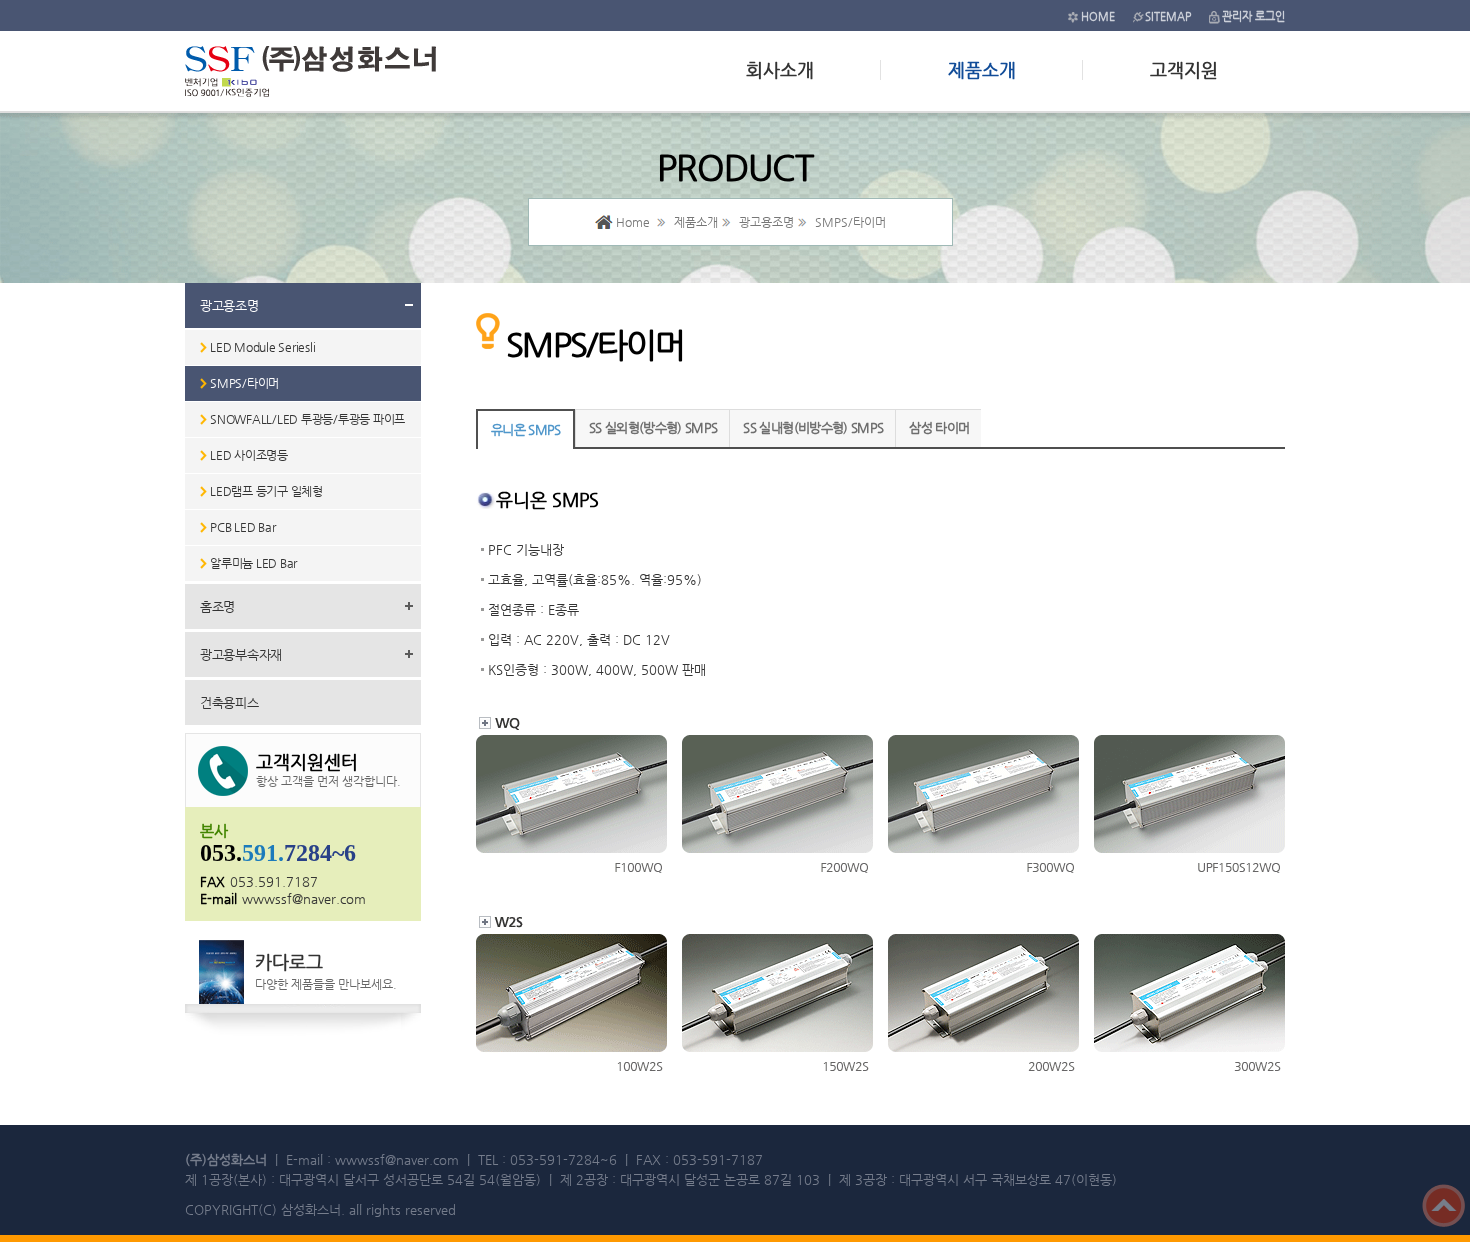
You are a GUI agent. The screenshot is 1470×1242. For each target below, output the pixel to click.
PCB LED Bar (242, 527)
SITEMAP (1168, 16)
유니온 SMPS (526, 429)
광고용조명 (229, 305)
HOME (1098, 16)
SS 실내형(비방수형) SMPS (813, 427)
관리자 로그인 (1253, 16)
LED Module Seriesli (262, 347)
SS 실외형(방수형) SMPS (653, 427)
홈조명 (217, 606)
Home (633, 222)
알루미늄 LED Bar (253, 563)
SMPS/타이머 (244, 383)
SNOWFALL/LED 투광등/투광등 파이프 (307, 419)
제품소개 (982, 69)
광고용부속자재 (241, 654)
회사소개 (780, 69)
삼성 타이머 (939, 427)
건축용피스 (229, 702)
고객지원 (1184, 69)
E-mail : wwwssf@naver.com (372, 1159)
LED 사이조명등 (249, 455)
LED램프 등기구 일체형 (266, 491)
